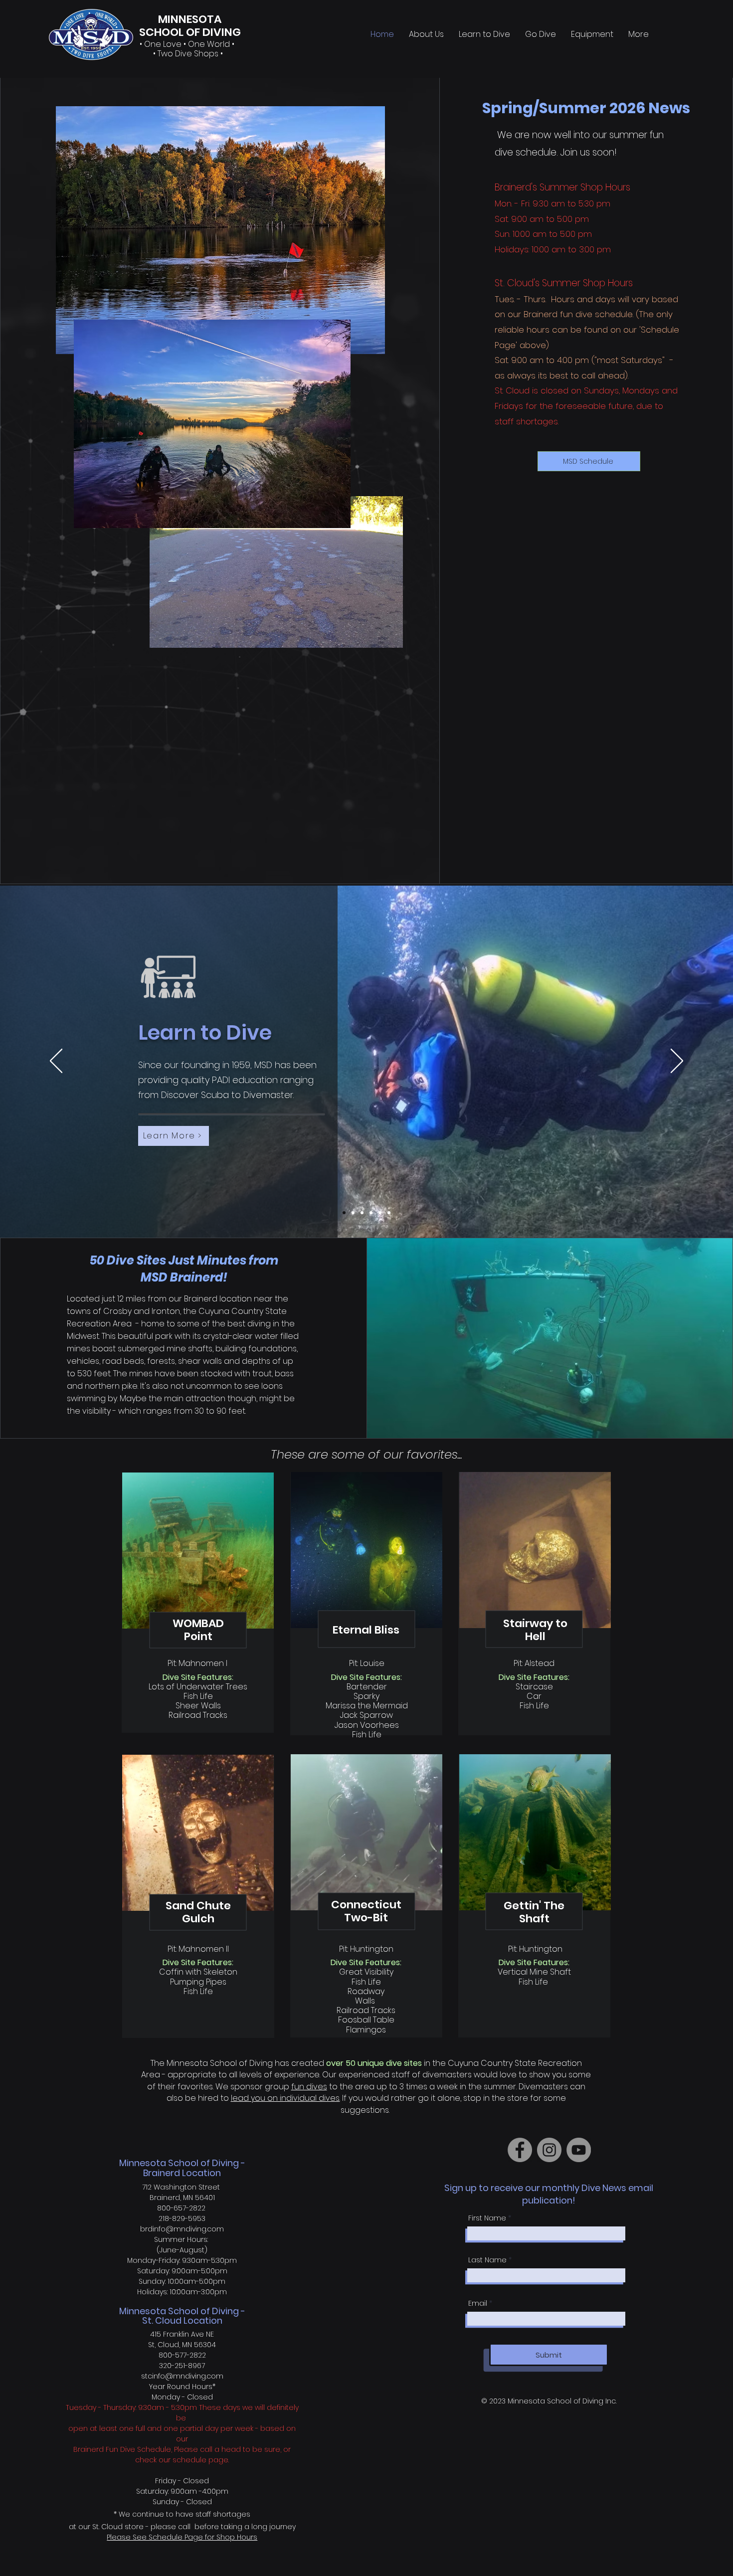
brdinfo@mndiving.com (182, 2229)
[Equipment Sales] (353, 1213)
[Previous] (56, 1062)
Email (478, 2303)
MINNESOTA (190, 19)
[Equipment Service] (389, 1213)
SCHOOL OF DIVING (190, 32)
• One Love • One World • (188, 44)
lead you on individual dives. (285, 2098)
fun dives (309, 2087)
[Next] (677, 1062)
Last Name (487, 2260)
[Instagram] (549, 2150)
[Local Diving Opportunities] (362, 1213)
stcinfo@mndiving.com (182, 2376)
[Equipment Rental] (380, 1213)
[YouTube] (579, 2150)
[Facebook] (520, 2150)
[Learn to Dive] (344, 1213)
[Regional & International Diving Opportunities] (371, 1213)
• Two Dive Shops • (188, 54)
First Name (487, 2218)
